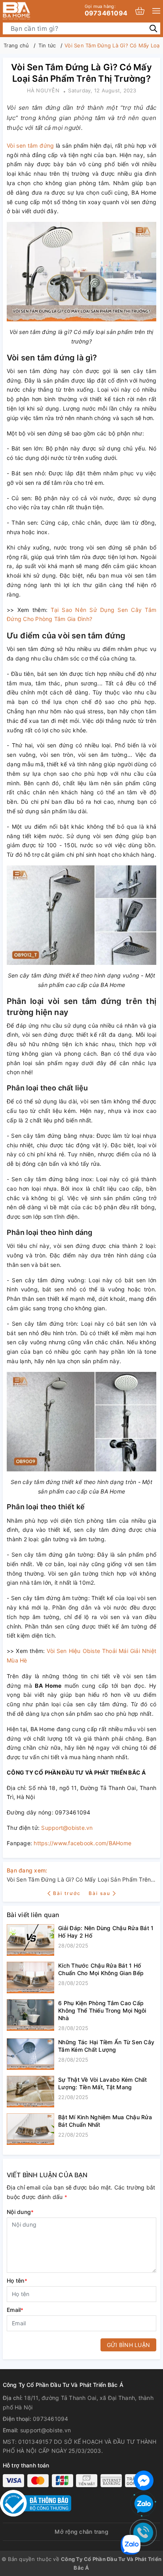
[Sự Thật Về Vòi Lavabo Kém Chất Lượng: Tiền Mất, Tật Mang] (30, 2092)
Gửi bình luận (128, 2345)
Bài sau (100, 1893)
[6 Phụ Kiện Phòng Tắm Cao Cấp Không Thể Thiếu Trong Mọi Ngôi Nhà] (30, 2016)
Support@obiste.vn (67, 1828)
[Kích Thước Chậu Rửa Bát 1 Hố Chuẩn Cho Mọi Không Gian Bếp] (30, 1977)
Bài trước (68, 1893)
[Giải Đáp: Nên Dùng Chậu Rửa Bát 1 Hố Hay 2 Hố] (30, 1940)
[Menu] (156, 11)
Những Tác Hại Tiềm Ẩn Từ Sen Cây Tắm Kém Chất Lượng (106, 2046)
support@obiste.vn (45, 2430)
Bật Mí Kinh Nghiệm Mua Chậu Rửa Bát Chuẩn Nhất (105, 2121)
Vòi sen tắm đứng (30, 145)
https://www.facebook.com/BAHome (82, 1843)
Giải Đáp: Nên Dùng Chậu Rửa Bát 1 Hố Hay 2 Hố (106, 1932)
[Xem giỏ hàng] (140, 11)
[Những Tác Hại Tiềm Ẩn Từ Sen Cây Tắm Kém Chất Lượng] (30, 2054)
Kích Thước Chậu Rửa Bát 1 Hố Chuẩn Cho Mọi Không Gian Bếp (101, 1969)
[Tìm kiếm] (153, 28)
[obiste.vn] (29, 11)
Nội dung (20, 2212)
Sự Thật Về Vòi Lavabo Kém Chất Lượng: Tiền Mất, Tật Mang (103, 2083)
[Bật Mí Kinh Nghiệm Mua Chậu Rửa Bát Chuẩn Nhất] (30, 2129)
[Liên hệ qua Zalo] (144, 2504)
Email (15, 2310)
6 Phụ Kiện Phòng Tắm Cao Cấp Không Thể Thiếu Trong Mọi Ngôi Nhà (102, 2010)
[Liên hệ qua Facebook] (144, 2479)
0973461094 (106, 10)
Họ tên (17, 2281)
